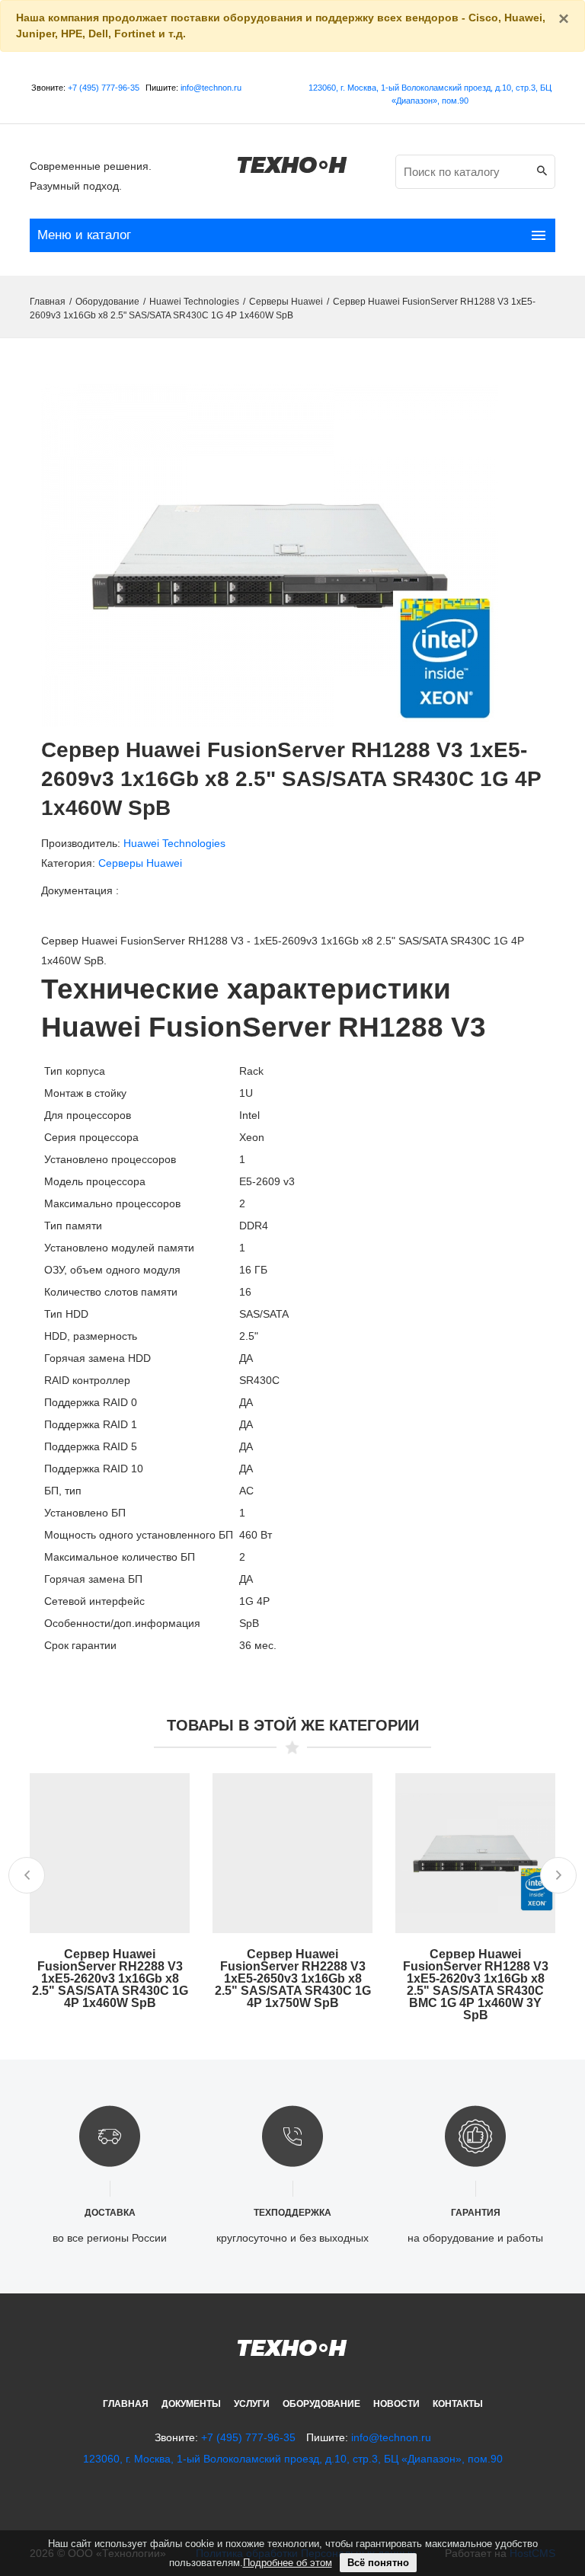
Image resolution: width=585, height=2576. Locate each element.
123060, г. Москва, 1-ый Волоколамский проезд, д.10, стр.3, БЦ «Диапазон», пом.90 (293, 2459)
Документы (191, 2404)
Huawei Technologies (194, 302)
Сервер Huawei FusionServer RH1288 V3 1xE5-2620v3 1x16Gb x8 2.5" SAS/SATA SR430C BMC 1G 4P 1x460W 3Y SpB (476, 1985)
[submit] (542, 172)
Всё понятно (378, 2563)
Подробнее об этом (288, 2563)
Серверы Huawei (286, 302)
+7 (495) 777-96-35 (104, 88)
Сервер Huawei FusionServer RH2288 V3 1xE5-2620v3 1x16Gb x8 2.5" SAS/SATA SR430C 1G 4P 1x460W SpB (110, 1978)
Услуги (252, 2404)
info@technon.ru (211, 88)
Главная (48, 302)
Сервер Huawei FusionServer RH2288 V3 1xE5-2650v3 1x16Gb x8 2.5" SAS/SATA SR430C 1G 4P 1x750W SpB (293, 1978)
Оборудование (107, 302)
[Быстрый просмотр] (110, 1862)
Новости (396, 2404)
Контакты (458, 2404)
